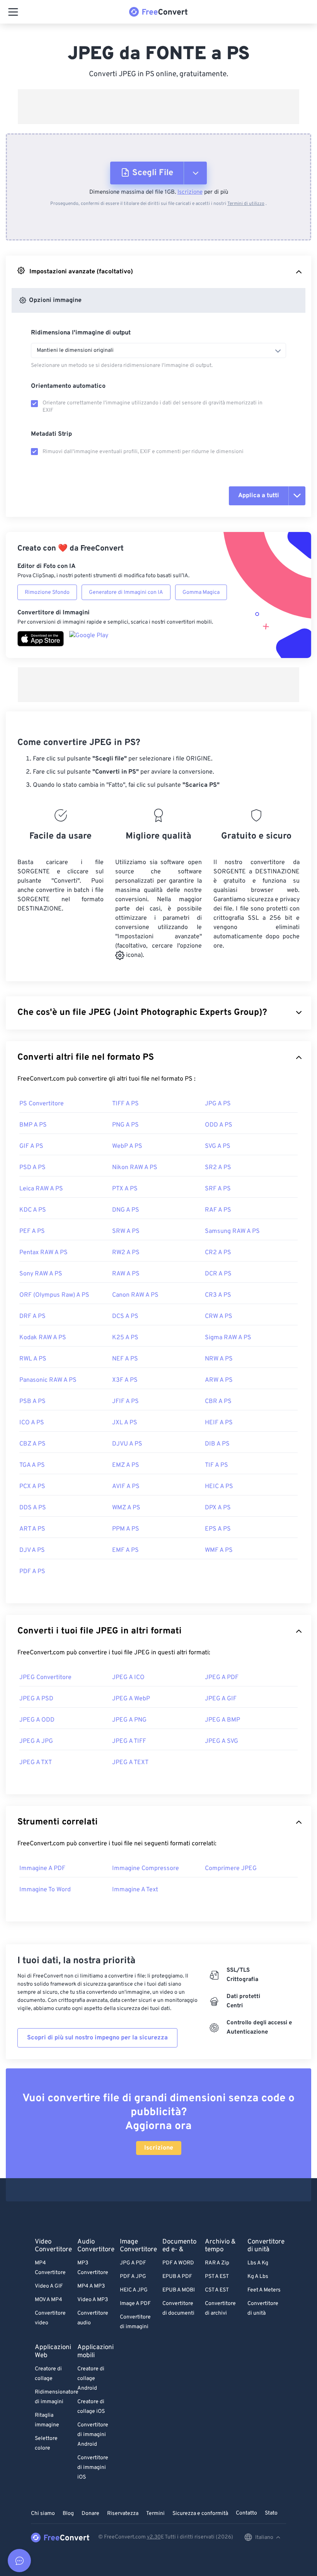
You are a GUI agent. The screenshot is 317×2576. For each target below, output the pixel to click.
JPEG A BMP (222, 1720)
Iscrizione (190, 192)
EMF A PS (125, 1550)
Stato (271, 2513)
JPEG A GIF (221, 1699)
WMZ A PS (126, 1508)
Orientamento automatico (68, 386)
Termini (155, 2514)
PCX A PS (32, 1487)
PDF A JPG (133, 2277)
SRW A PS (126, 1231)
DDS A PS (33, 1508)
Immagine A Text (135, 1890)
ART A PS (32, 1529)
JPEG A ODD (37, 1720)
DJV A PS (32, 1550)
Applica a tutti (259, 496)
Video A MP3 (93, 2300)
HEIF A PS (219, 1423)
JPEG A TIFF (129, 1741)
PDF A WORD (178, 2263)
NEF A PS (125, 1359)
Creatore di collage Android (91, 2379)
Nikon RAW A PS (135, 1168)
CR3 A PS (218, 1295)
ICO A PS (32, 1423)
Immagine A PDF (42, 1868)
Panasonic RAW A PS (48, 1380)
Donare (90, 2514)
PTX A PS (125, 1189)
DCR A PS (218, 1274)
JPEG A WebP (131, 1699)
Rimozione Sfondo (47, 592)
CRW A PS (219, 1316)
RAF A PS (218, 1210)
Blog (68, 2514)
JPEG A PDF (222, 1678)
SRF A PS (218, 1189)
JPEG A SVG (222, 1741)
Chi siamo (43, 2514)
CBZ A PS (32, 1444)
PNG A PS (125, 1125)
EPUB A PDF (177, 2277)
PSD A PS (32, 1168)
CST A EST (217, 2290)
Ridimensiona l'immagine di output (81, 333)
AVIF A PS (126, 1487)
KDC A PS (33, 1210)
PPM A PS (126, 1529)
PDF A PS (32, 1572)
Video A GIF (49, 2286)
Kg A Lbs (258, 2277)
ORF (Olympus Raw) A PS (54, 1295)
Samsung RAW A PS (232, 1231)
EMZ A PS (126, 1465)
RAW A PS (126, 1274)
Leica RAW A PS (41, 1189)
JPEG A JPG (36, 1741)
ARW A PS (219, 1380)
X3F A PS (125, 1380)
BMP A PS (33, 1125)
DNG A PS (126, 1210)
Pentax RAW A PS (43, 1253)
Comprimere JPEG (231, 1868)
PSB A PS (32, 1401)
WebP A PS (127, 1146)
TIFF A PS (125, 1104)
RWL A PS (33, 1359)
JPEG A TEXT (130, 1763)
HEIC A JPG (134, 2290)
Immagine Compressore (146, 1868)
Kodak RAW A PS (43, 1338)
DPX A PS (218, 1508)
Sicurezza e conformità (200, 2514)
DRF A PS (32, 1316)
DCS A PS (125, 1316)
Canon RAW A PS (135, 1295)
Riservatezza (123, 2514)
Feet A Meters (264, 2290)
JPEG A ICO (128, 1678)
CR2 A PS (218, 1253)
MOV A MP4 (49, 2300)
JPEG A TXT (36, 1763)
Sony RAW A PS (41, 1274)
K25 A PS (125, 1338)
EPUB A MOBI (179, 2290)
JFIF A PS (125, 1401)
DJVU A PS (127, 1444)
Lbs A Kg (258, 2263)
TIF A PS (216, 1465)
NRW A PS (219, 1359)
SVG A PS (218, 1146)
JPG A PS (218, 1104)
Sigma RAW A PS (228, 1338)
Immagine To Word (45, 1890)
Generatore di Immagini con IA (126, 592)
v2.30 (154, 2537)
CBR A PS (218, 1401)
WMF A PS (219, 1550)
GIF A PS (31, 1146)
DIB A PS (217, 1444)
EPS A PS (218, 1529)
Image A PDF (135, 2304)
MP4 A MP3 (91, 2286)
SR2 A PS (218, 1168)
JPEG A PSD (36, 1699)
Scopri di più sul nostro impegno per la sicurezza (97, 2038)
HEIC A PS (219, 1487)
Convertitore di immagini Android (93, 2435)
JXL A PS (125, 1423)
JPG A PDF (133, 2263)
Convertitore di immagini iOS (93, 2468)
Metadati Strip (51, 434)
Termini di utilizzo (246, 204)
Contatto (246, 2513)
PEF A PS (32, 1231)
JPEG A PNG (129, 1720)
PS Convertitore (42, 1104)
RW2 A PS (126, 1253)
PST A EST (217, 2277)
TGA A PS (32, 1465)
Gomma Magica (201, 592)
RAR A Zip (217, 2263)
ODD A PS (219, 1125)
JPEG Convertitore (45, 1678)
